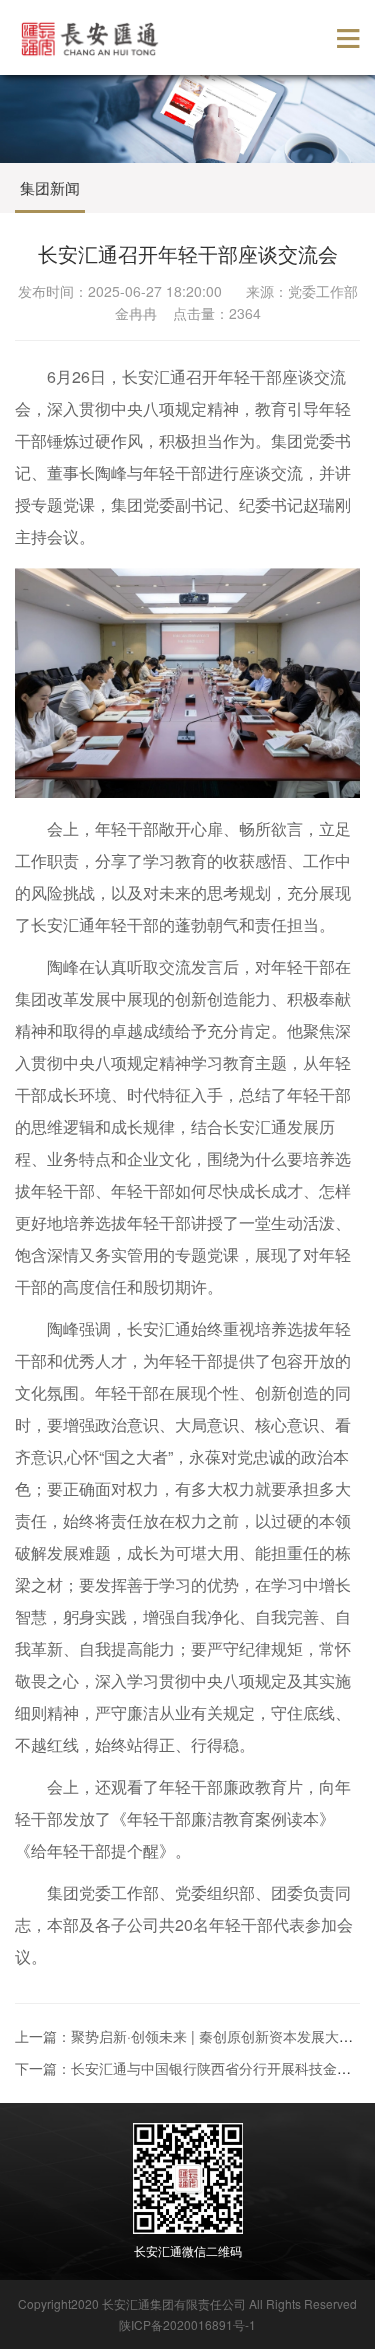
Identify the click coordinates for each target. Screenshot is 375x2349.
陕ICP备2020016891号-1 (187, 2324)
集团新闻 (50, 187)
